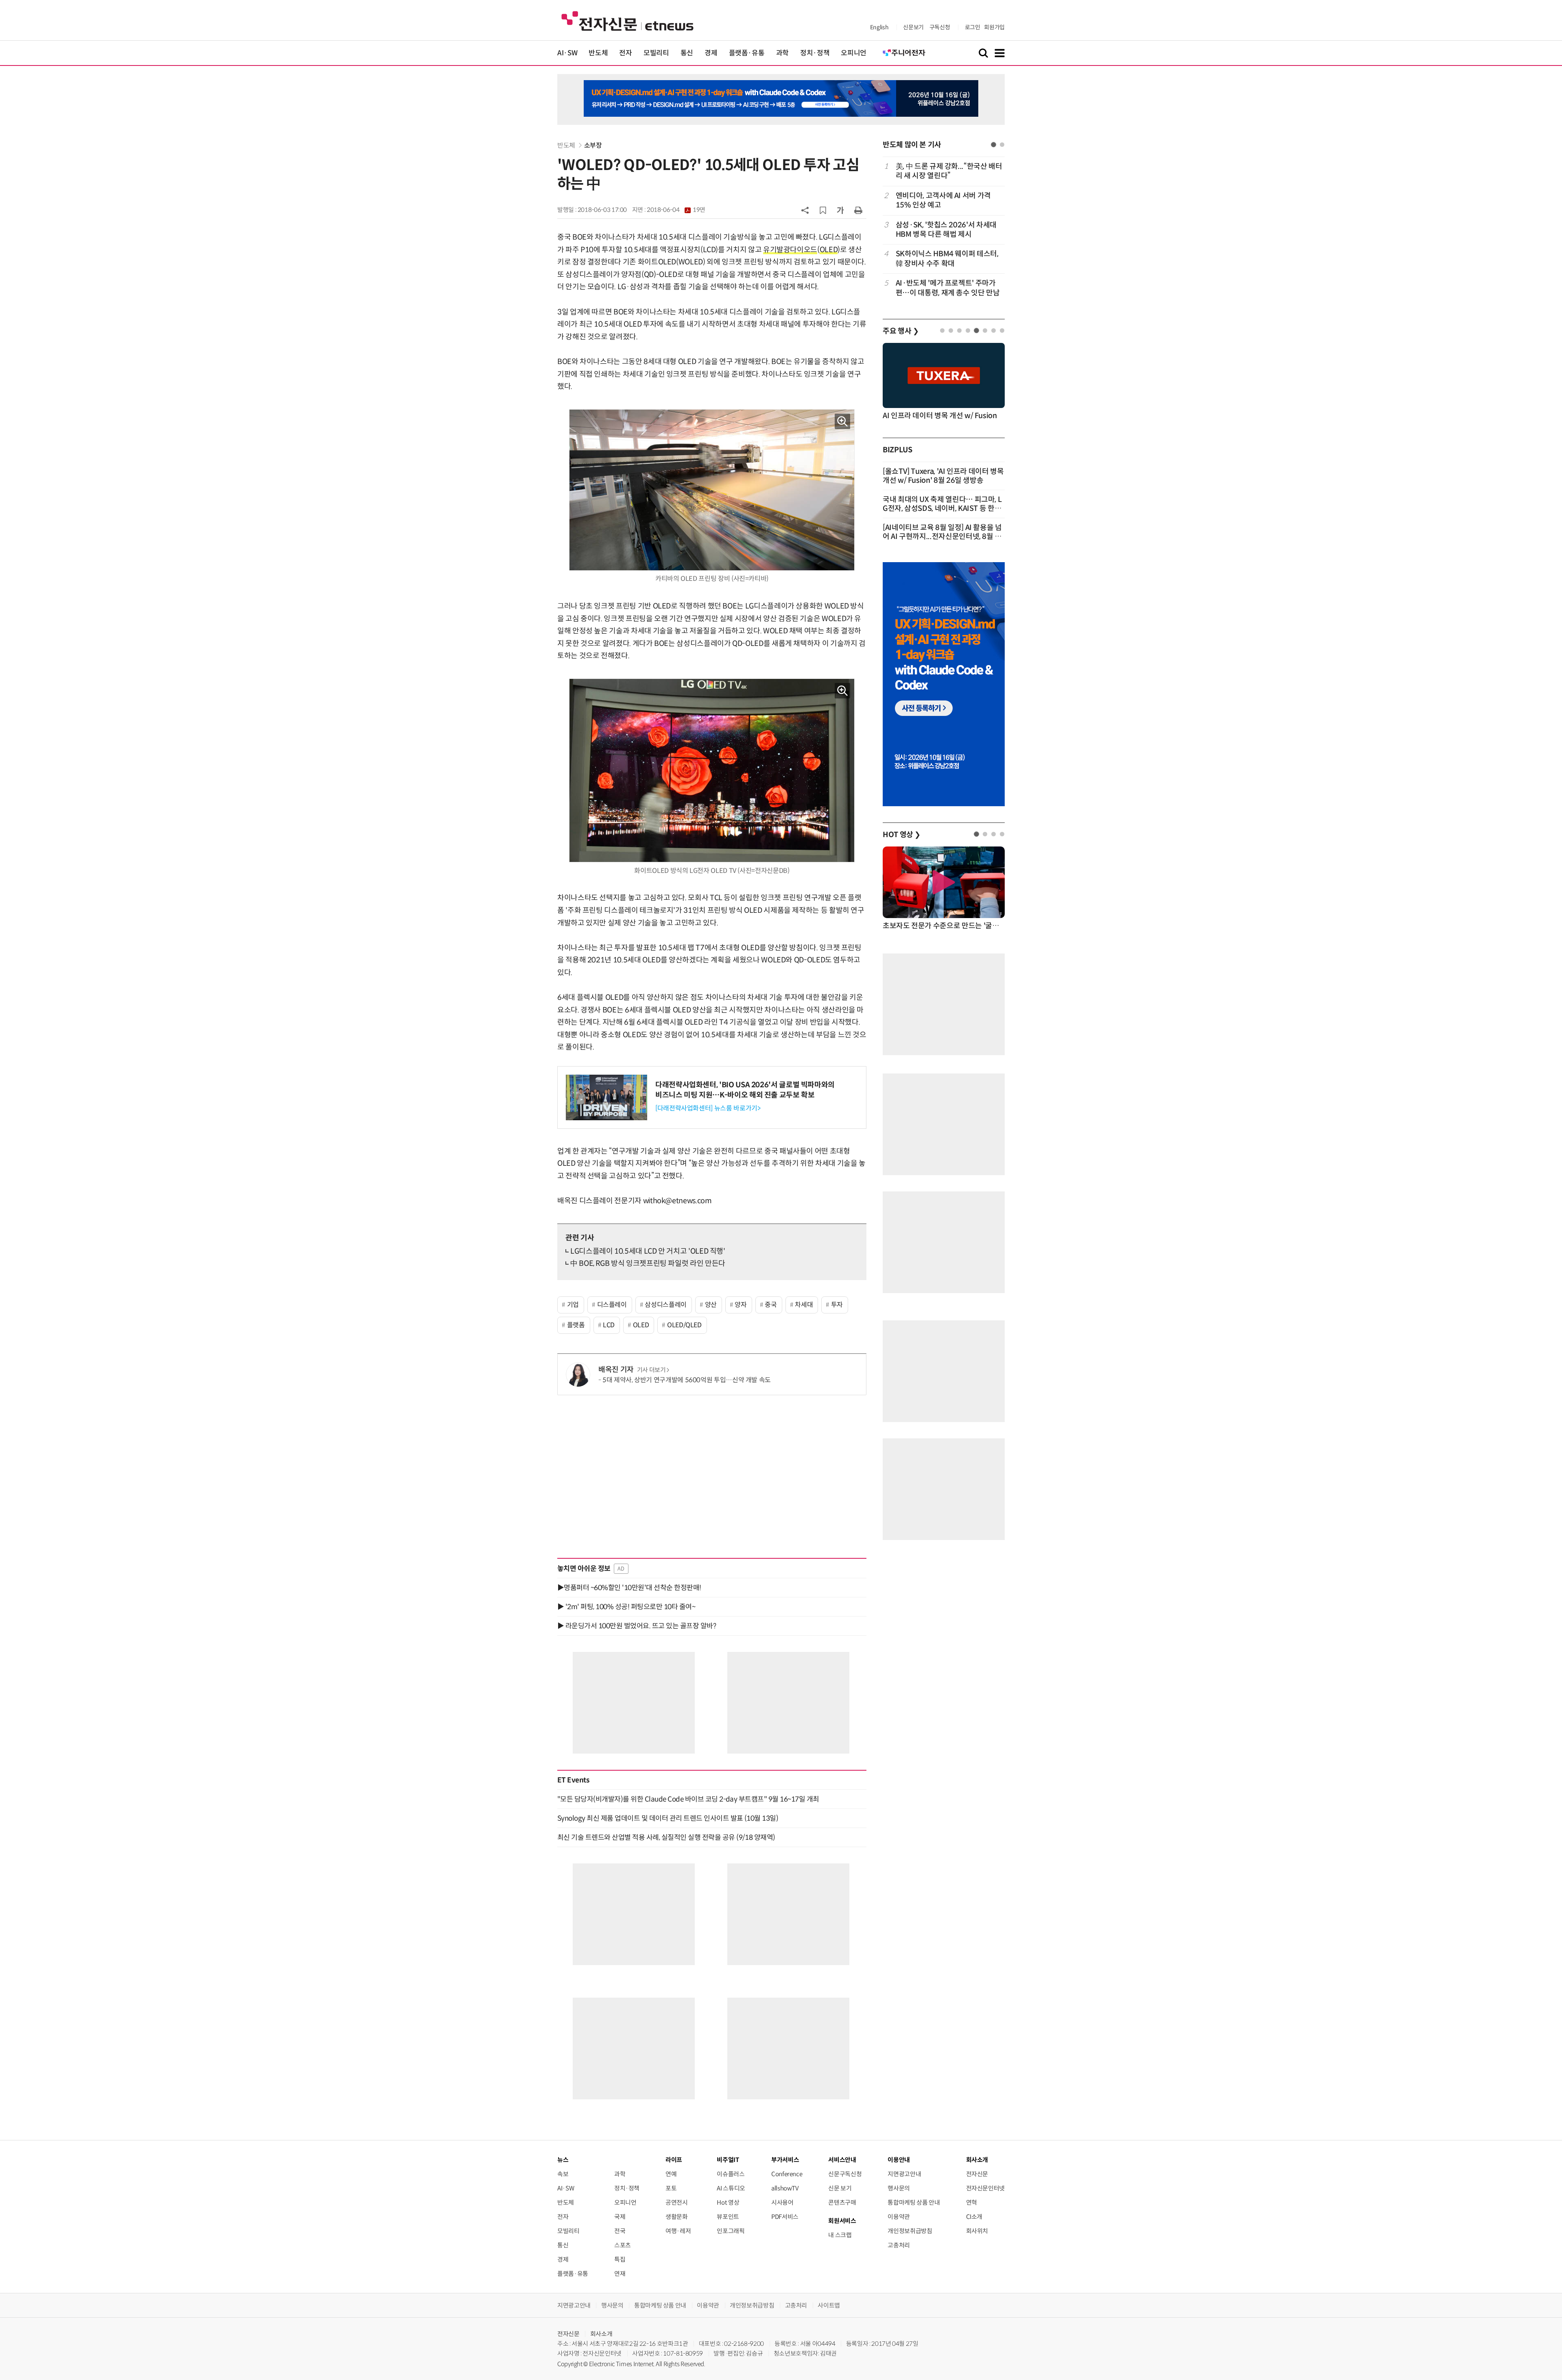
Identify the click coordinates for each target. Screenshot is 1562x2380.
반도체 (598, 53)
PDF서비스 (785, 2217)
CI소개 (974, 2217)
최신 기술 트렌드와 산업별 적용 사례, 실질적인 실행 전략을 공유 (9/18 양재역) (666, 1837)
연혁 (972, 2202)
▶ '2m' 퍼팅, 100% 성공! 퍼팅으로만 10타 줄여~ (626, 1607)
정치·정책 (815, 53)
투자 (837, 1305)
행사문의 (899, 2188)
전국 (620, 2231)
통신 (687, 53)
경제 (711, 53)
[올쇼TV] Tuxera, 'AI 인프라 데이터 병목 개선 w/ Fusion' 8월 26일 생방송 (943, 476)
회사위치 (977, 2231)
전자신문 (977, 2174)
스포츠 (623, 2245)
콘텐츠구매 (842, 2202)
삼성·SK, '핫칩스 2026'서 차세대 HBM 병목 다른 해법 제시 (946, 230)
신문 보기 (840, 2188)
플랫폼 (576, 1325)
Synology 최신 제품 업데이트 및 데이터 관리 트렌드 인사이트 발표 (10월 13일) (668, 1818)
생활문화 (677, 2217)
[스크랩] (823, 210)
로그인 (973, 27)
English (879, 27)
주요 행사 (901, 331)
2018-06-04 (676, 210)
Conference (787, 2174)
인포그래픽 (731, 2231)
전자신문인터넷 (985, 2188)
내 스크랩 (840, 2235)
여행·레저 (678, 2231)
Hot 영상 (728, 2202)
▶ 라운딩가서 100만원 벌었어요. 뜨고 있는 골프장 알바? (637, 1626)
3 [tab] (959, 330)
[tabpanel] (944, 230)
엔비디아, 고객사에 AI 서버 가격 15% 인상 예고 (943, 200)
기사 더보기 (651, 1370)
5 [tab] (976, 330)
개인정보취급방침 (910, 2231)
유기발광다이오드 (790, 250)
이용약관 (899, 2217)
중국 (771, 1305)
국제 (620, 2217)
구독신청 (940, 27)
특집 (620, 2259)
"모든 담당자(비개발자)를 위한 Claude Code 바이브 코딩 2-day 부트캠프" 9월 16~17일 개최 (688, 1799)
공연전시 (677, 2202)
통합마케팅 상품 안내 (914, 2202)
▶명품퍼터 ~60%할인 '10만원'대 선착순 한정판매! (629, 1588)
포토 (671, 2188)
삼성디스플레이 (665, 1305)
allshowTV (785, 2188)
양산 (711, 1305)
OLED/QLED (684, 1325)
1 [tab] (994, 145)
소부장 (593, 145)
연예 (671, 2174)
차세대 (804, 1305)
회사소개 (601, 2334)
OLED (829, 250)
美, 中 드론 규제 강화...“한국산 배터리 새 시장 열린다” (949, 171)
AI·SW (567, 53)
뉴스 (563, 2160)
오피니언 (854, 53)
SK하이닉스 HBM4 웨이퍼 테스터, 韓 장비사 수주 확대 (947, 259)
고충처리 (899, 2245)
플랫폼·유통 (747, 53)
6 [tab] (985, 330)
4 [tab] (968, 330)
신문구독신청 (845, 2174)
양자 (741, 1305)
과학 (782, 53)
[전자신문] (627, 21)
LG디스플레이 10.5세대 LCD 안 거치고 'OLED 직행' (648, 1251)
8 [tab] (1002, 330)
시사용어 (782, 2202)
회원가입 (994, 27)
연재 (620, 2274)
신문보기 (913, 27)
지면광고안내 (904, 2174)
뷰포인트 (728, 2217)
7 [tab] (994, 330)
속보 (563, 2174)
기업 (573, 1305)
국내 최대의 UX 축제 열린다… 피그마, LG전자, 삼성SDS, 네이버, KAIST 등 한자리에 (942, 508)
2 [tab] (1002, 145)
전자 (625, 53)
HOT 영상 (902, 835)
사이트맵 (829, 2305)
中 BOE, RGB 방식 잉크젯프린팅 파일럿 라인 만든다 (648, 1263)
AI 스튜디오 (731, 2188)
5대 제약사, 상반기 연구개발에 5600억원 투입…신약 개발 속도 (687, 1380)
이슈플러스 (731, 2174)
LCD (609, 1325)
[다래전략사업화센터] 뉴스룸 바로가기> (708, 1108)
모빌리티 (656, 53)
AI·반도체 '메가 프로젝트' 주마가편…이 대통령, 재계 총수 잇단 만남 (948, 288)
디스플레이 (612, 1305)
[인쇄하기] (858, 210)
